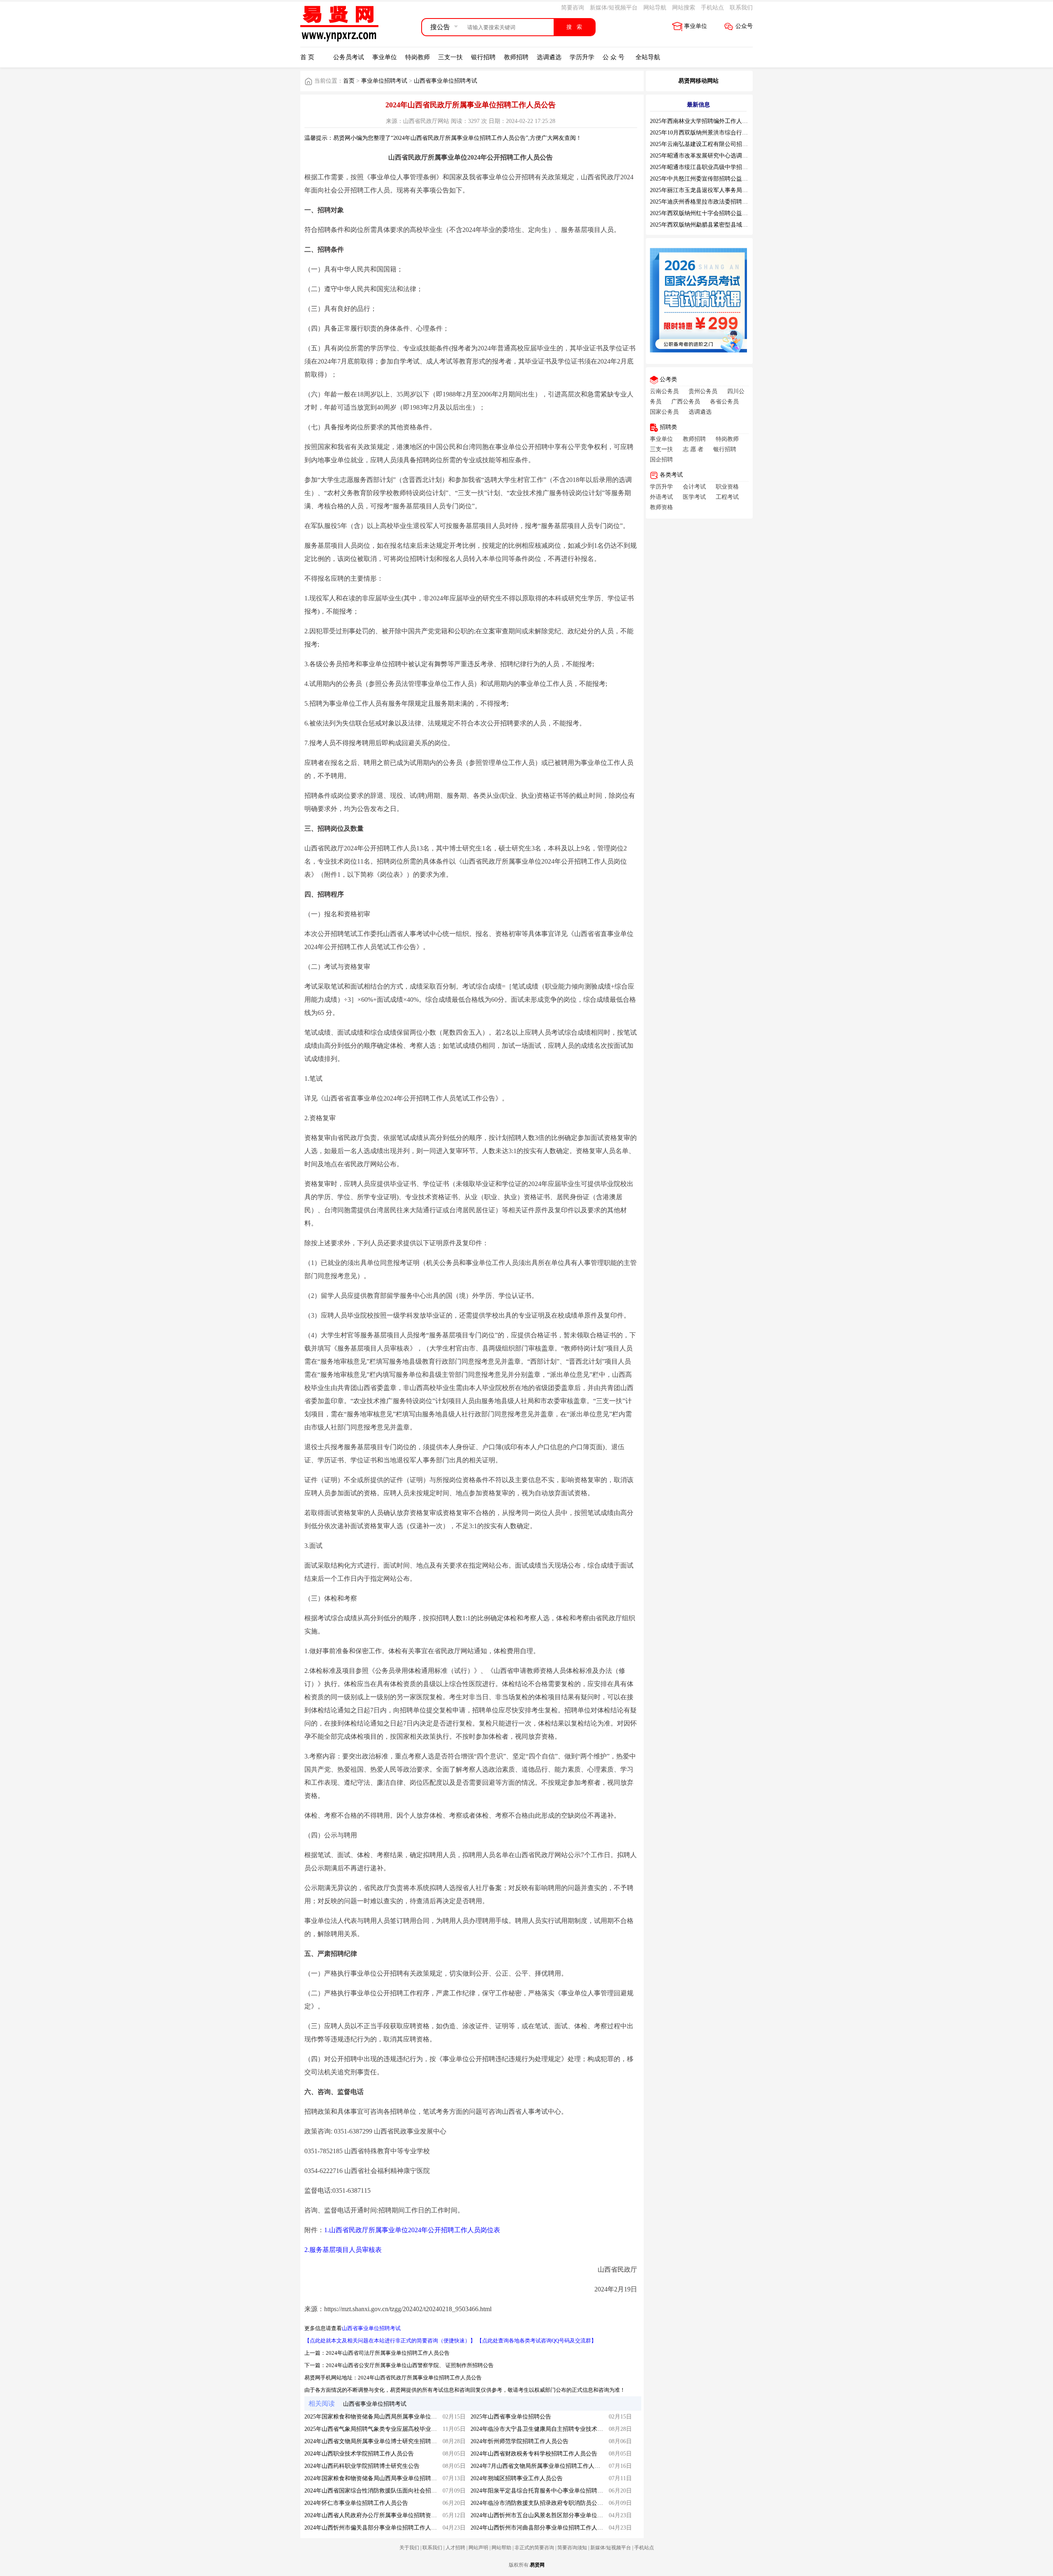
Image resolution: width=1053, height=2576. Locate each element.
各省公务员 (724, 402)
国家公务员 (664, 412)
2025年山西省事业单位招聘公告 (511, 2417)
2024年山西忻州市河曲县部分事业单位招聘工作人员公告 (543, 2528)
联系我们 (741, 8)
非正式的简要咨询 (534, 2548)
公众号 (744, 26)
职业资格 (727, 487)
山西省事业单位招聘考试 (445, 81)
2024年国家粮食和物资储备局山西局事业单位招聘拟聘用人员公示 (388, 2478)
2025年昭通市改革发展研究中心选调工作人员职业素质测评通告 (731, 156)
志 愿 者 (693, 449)
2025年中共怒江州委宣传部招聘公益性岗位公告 (710, 179)
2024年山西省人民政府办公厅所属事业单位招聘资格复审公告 (382, 2515)
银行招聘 (483, 57)
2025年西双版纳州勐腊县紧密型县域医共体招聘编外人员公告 (728, 225)
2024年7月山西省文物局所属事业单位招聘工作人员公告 (541, 2466)
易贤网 (537, 2565)
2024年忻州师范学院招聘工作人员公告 (520, 2441)
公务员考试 (349, 57)
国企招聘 (661, 460)
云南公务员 (664, 391)
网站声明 (478, 2548)
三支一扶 (450, 57)
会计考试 (694, 487)
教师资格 (661, 507)
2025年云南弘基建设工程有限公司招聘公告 (705, 144)
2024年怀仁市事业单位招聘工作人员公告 (356, 2503)
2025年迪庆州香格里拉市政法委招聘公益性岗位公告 (716, 202)
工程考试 (727, 497)
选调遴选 (549, 57)
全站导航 (648, 57)
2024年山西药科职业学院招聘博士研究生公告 (362, 2466)
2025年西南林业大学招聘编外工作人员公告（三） (713, 121)
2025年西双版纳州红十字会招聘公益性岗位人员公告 (716, 213)
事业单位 (696, 26)
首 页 (307, 57)
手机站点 (712, 8)
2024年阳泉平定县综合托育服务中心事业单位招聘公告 (540, 2491)
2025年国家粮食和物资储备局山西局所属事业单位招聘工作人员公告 (391, 2417)
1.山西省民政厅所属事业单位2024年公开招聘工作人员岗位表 (412, 2230)
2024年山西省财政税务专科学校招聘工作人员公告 (534, 2454)
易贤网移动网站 (698, 81)
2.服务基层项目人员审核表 (343, 2250)
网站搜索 (684, 8)
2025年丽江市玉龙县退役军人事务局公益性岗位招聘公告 (722, 190)
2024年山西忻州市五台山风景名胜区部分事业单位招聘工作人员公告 (557, 2515)
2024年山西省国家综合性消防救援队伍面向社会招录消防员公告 (385, 2491)
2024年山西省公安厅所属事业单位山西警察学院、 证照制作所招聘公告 (410, 2365)
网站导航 (655, 8)
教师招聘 (516, 57)
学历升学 (582, 57)
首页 (349, 81)
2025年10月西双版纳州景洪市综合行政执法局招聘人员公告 (725, 133)
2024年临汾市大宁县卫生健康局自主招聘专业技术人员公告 (545, 2429)
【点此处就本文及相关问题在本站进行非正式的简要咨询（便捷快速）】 (390, 2341)
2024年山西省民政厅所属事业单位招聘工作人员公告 (420, 2378)
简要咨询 (573, 8)
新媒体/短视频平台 (614, 8)
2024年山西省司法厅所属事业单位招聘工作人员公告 (388, 2353)
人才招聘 (455, 2548)
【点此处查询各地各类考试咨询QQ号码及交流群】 (537, 2341)
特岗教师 (417, 57)
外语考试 (661, 497)
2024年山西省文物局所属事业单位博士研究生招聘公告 (373, 2441)
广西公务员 (686, 402)
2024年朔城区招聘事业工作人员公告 (517, 2478)
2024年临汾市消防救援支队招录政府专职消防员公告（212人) (548, 2503)
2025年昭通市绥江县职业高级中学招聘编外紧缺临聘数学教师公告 (733, 167)
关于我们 (409, 2548)
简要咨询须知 (572, 2548)
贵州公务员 (703, 391)
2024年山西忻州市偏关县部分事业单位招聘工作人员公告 (376, 2528)
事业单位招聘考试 (384, 81)
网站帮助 (501, 2548)
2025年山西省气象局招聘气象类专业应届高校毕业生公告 (376, 2429)
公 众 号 (613, 57)
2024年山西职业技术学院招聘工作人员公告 (359, 2454)
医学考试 (694, 497)
